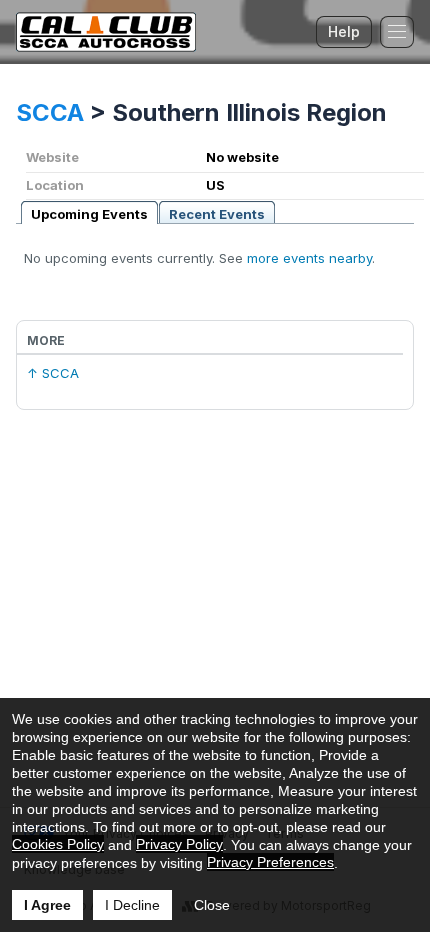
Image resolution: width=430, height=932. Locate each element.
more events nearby (309, 258)
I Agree (47, 905)
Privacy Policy (179, 844)
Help (344, 31)
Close (212, 905)
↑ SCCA (53, 373)
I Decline (132, 905)
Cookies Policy (58, 844)
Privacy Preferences (270, 862)
